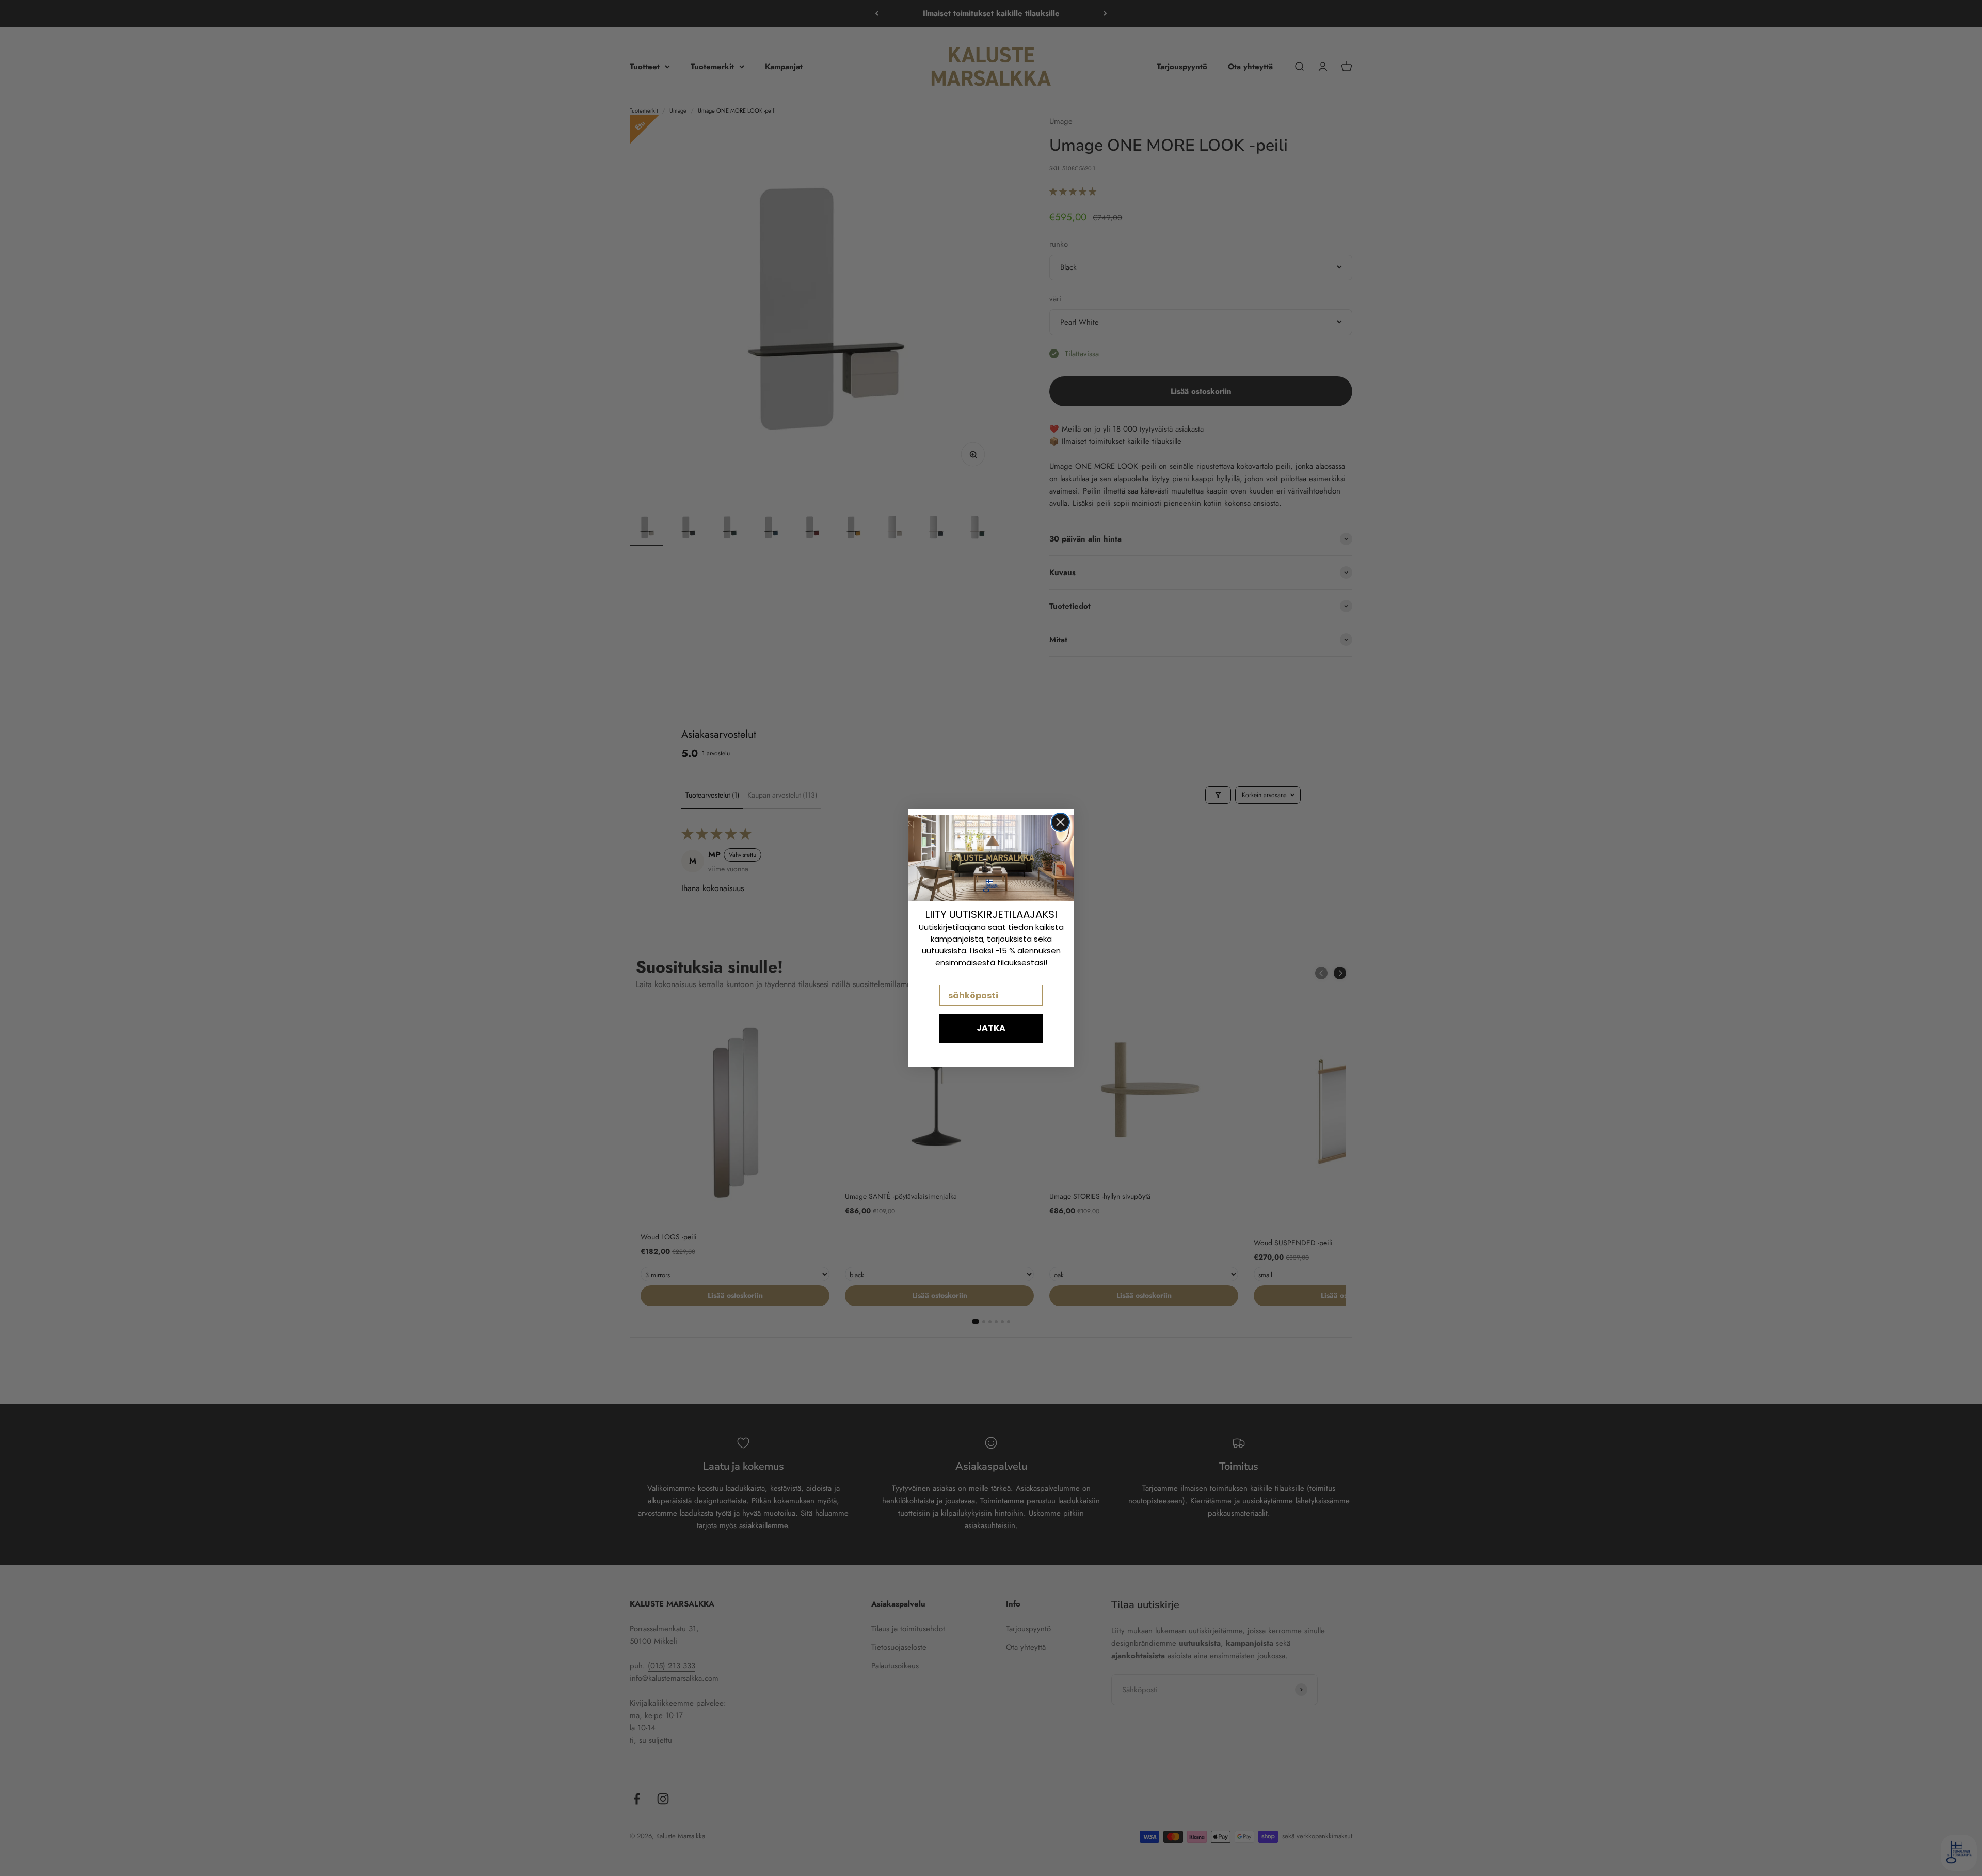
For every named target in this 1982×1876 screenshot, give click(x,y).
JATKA (991, 1028)
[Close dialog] (1060, 822)
